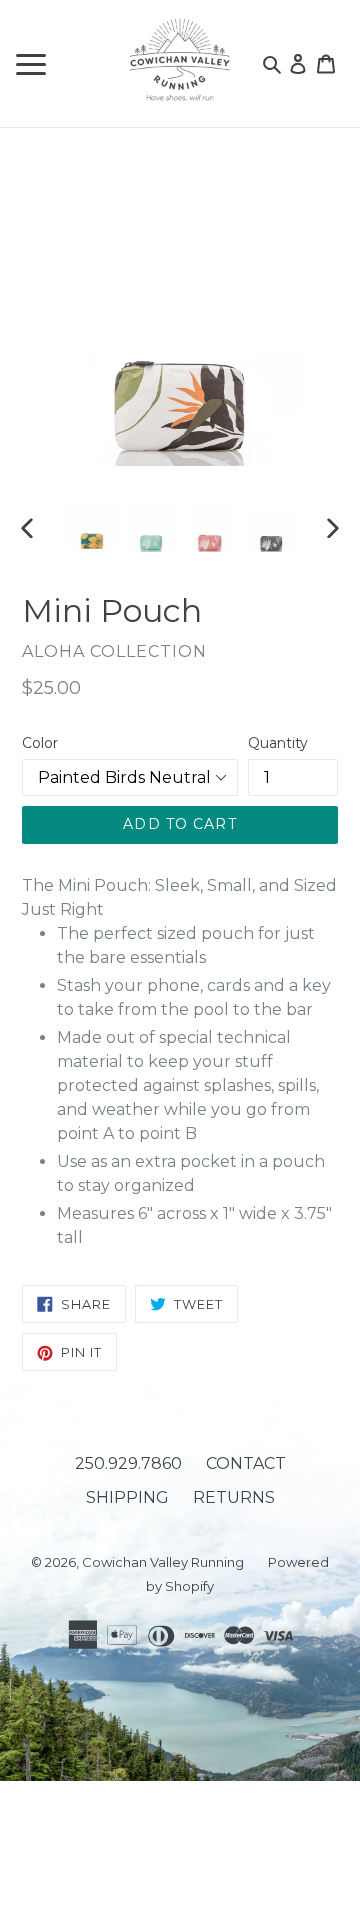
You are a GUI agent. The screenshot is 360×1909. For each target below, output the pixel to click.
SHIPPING (127, 1497)
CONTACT (246, 1463)
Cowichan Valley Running (163, 1562)
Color (40, 743)
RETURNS (234, 1497)
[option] (92, 526)
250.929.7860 (128, 1463)
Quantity (278, 743)
